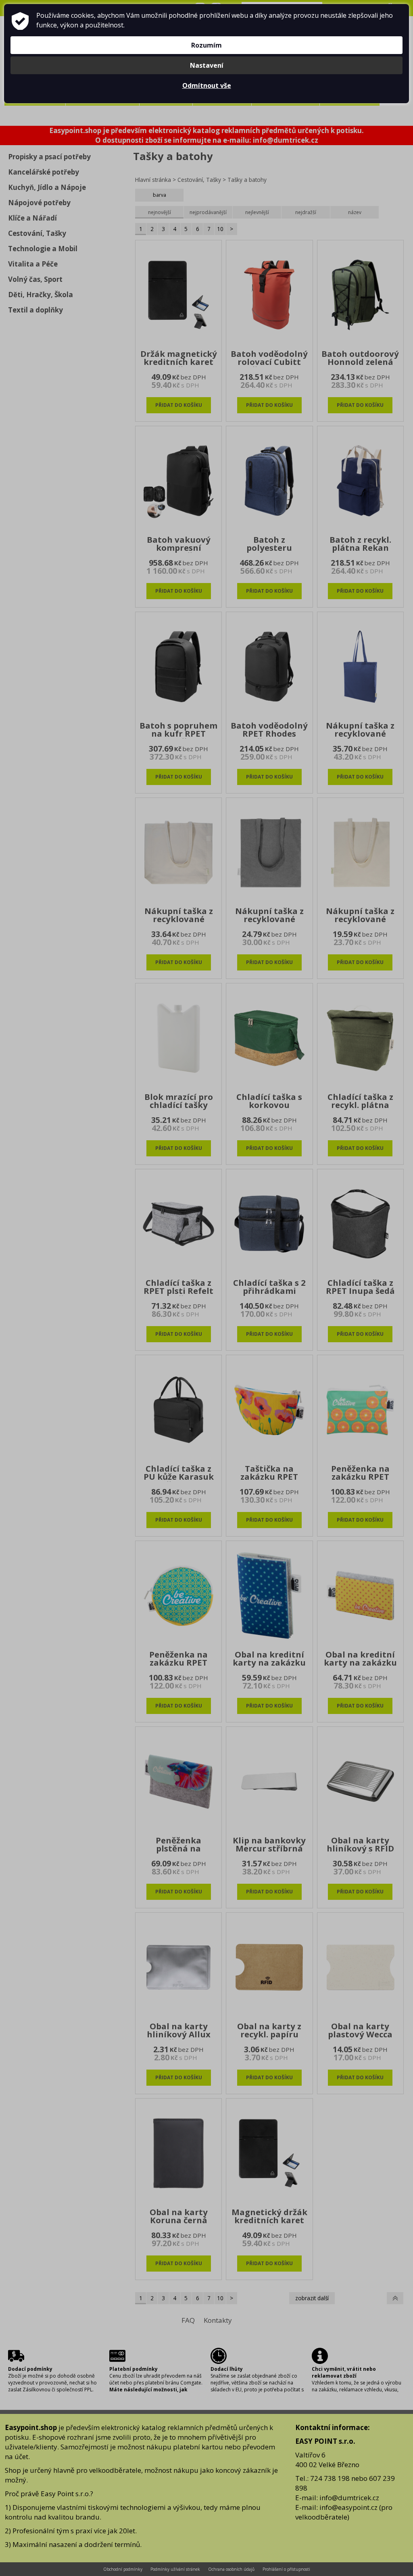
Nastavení (207, 65)
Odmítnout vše (207, 85)
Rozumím (206, 45)
